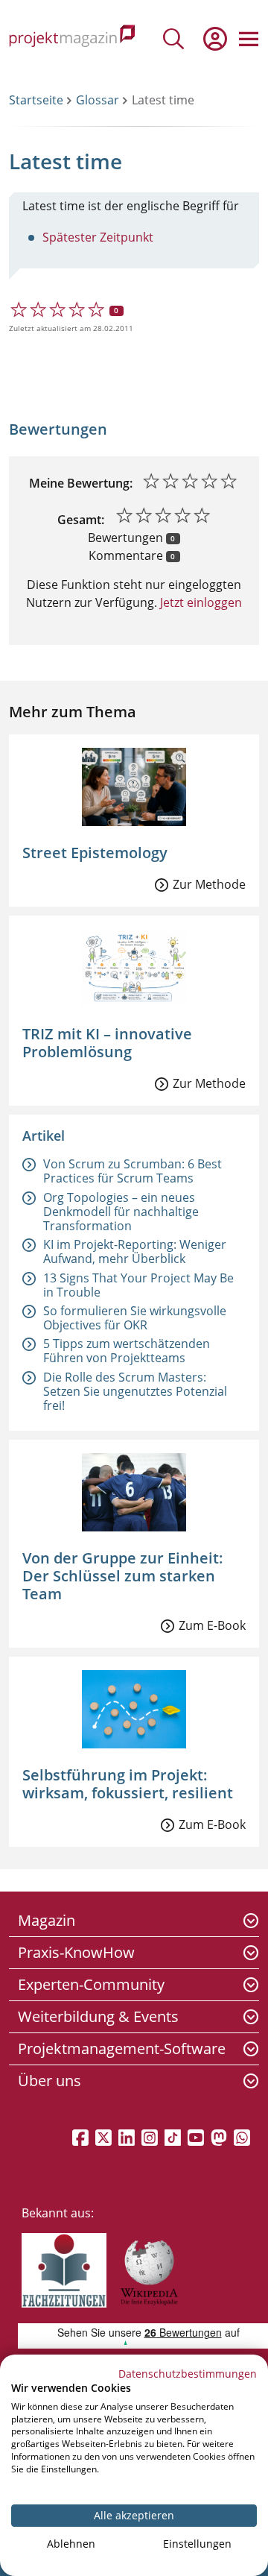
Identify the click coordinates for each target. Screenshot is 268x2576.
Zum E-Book (212, 1625)
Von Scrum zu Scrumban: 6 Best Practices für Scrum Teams (133, 1171)
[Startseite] (72, 38)
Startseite (36, 100)
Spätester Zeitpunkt (98, 237)
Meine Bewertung (79, 483)
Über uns (50, 2081)
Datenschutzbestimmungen (188, 2374)
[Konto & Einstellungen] (214, 39)
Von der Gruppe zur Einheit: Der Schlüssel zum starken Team (123, 1576)
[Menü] (249, 39)
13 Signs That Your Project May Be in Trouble (138, 1285)
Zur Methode (209, 884)
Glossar (98, 100)
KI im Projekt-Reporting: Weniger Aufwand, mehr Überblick (135, 1251)
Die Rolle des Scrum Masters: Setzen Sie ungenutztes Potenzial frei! (135, 1391)
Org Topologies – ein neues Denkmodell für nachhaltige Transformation (121, 1212)
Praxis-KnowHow (76, 1952)
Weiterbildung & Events (98, 2016)
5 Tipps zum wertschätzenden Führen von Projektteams (127, 1351)
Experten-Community (91, 1984)
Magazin (47, 1920)
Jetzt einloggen (200, 602)
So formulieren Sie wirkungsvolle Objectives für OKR (135, 1318)
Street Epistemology (95, 853)
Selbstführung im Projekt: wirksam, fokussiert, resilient (128, 1784)
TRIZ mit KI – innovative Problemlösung (107, 1043)
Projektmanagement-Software (122, 2048)
